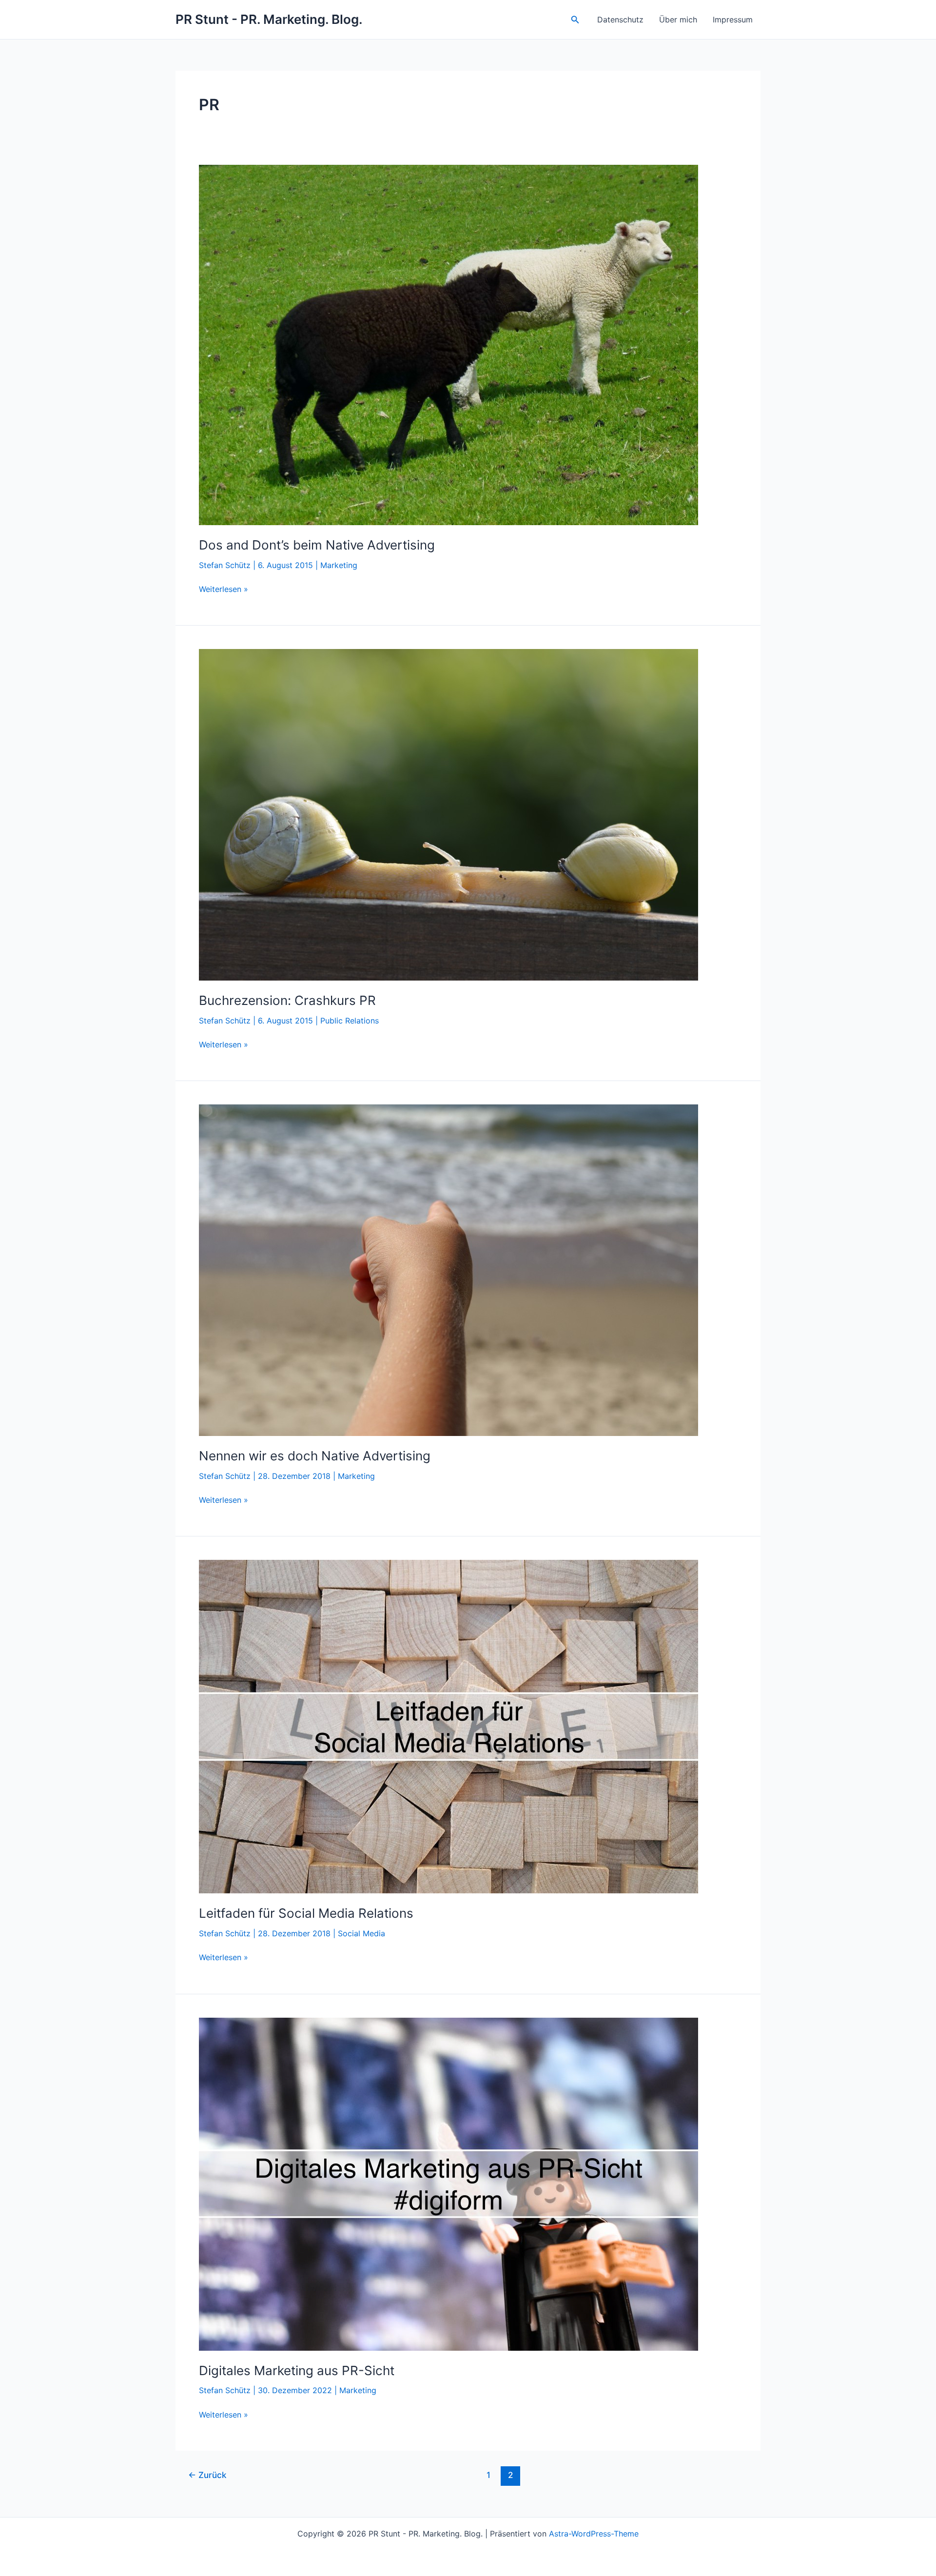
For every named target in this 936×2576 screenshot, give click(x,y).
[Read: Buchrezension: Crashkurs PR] (448, 814)
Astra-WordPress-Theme (594, 2534)
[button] (575, 20)
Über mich (678, 20)
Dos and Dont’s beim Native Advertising (317, 545)
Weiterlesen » (224, 590)
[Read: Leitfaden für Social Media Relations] (448, 1726)
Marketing (339, 565)
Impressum (733, 20)
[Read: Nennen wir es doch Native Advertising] (448, 1270)
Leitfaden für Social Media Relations (306, 1913)
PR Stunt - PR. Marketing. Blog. (269, 19)
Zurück (207, 2475)
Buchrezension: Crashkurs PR (287, 1000)
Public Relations (350, 1021)
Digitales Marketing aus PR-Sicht (297, 2370)
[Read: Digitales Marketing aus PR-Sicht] (448, 2183)
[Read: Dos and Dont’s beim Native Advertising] (448, 344)
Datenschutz (620, 20)
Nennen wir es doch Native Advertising (315, 1456)
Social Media (361, 1933)
